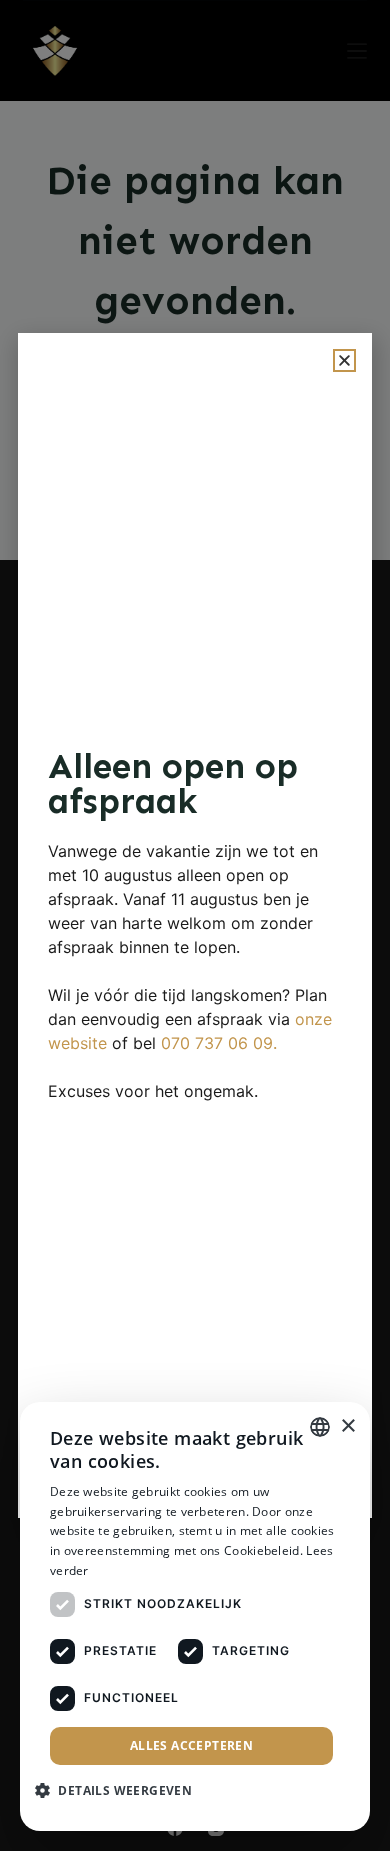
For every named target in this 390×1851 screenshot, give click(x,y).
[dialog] (195, 1616)
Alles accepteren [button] (191, 1745)
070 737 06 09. (219, 1043)
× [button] (347, 1426)
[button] (344, 360)
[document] (195, 925)
